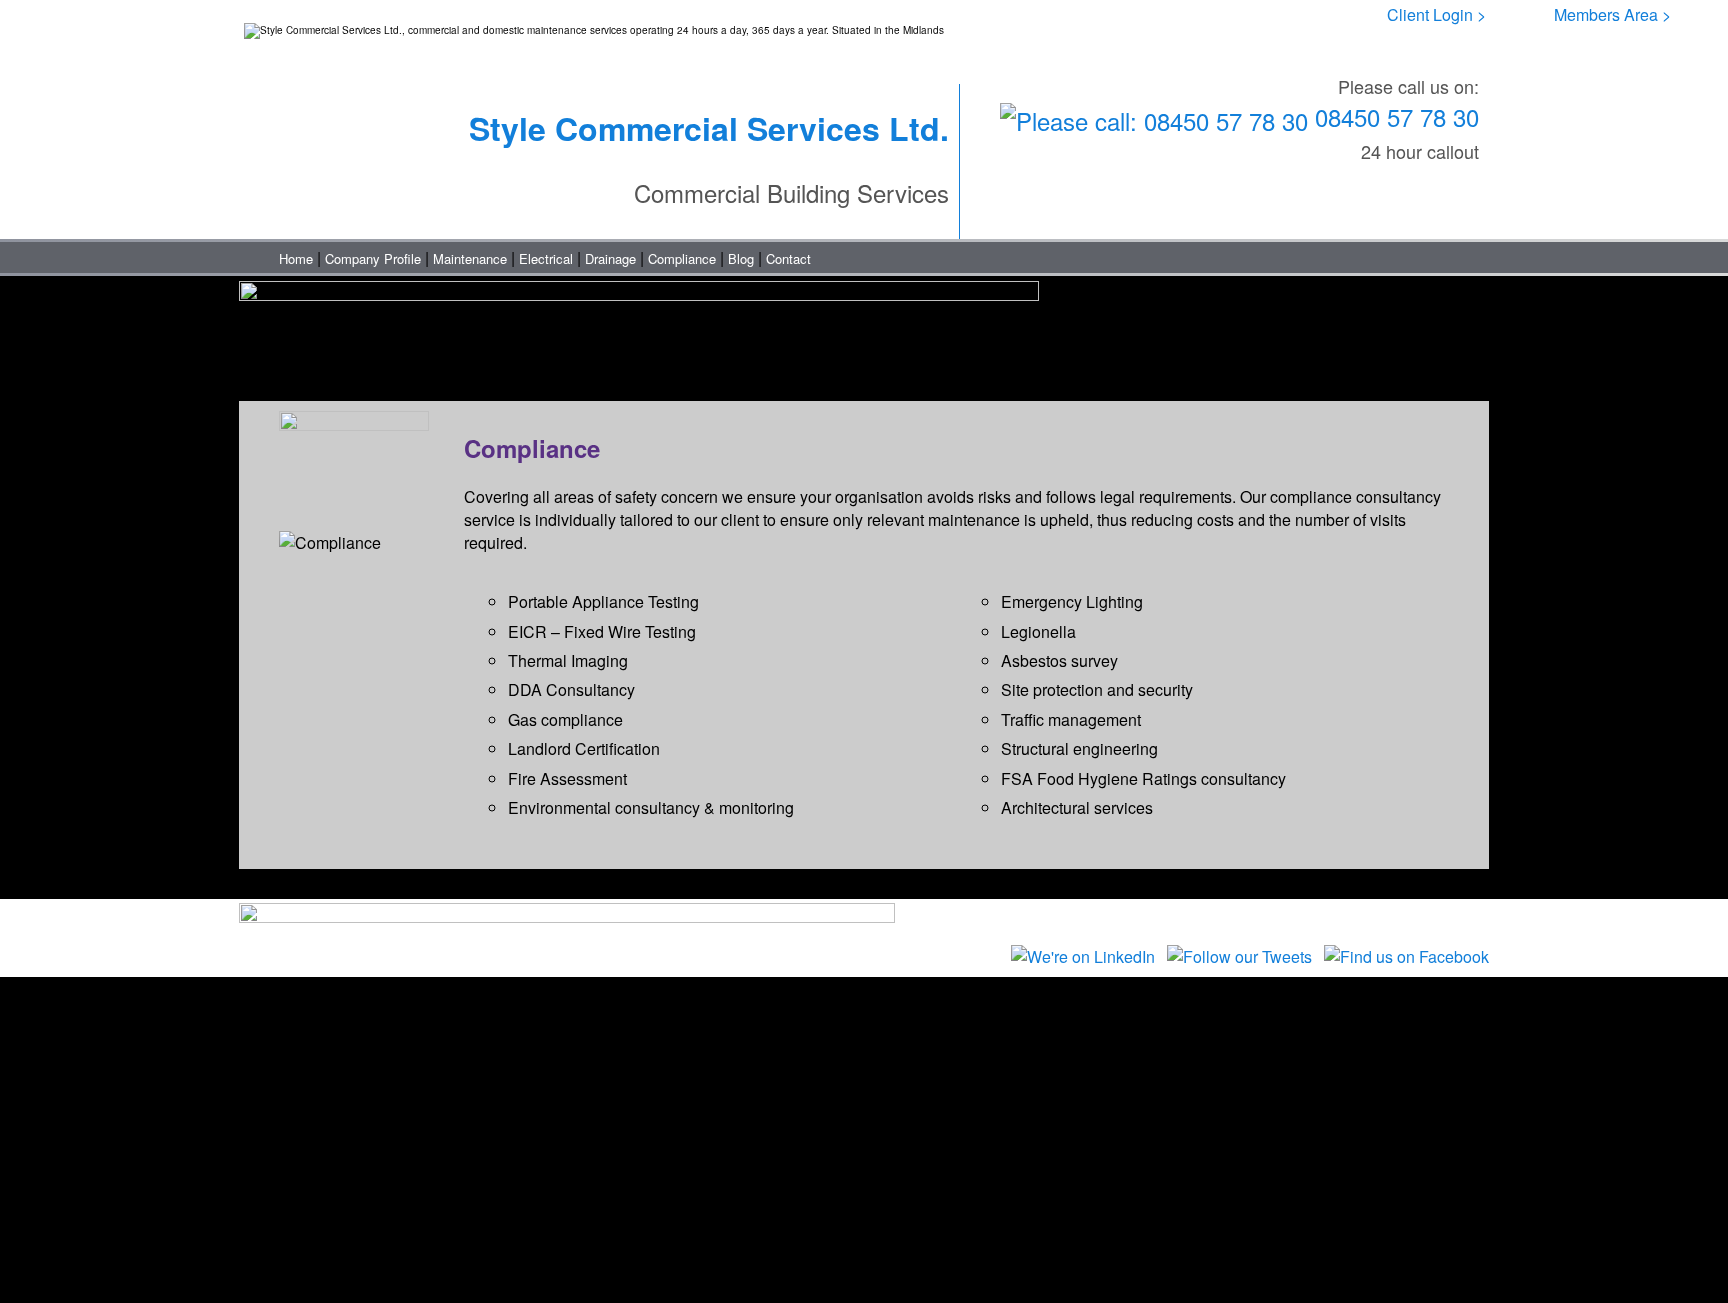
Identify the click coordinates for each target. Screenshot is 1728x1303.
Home (296, 258)
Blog (741, 258)
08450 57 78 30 (1393, 116)
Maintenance (470, 258)
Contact (788, 258)
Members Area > (1612, 14)
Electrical (546, 258)
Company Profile (373, 258)
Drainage (610, 258)
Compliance (682, 258)
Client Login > (1436, 14)
